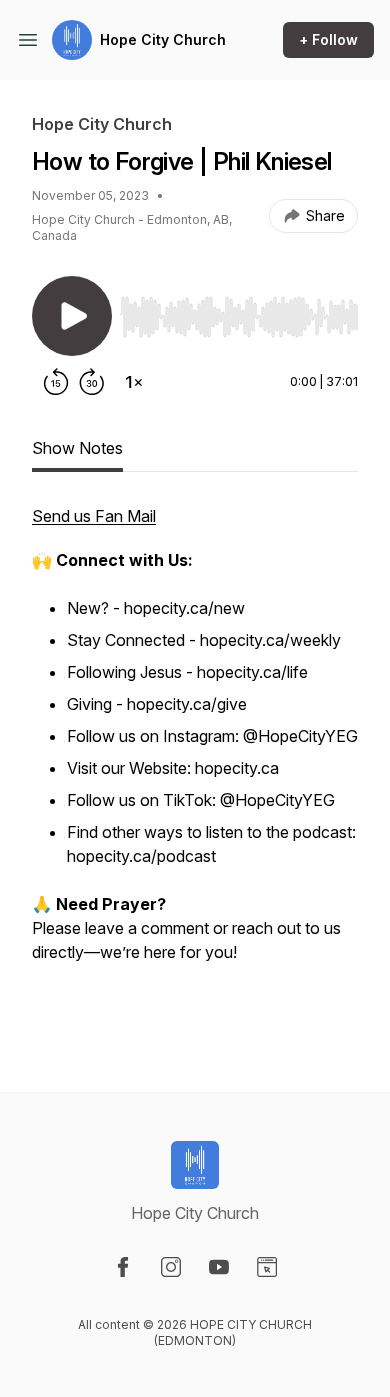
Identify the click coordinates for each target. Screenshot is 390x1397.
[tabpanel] (195, 766)
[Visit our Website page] (267, 1267)
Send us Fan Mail (94, 516)
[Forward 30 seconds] (92, 382)
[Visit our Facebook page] (123, 1267)
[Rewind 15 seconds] (56, 382)
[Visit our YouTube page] (219, 1267)
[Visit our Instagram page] (171, 1267)
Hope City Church (163, 39)
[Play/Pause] (72, 316)
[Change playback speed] (134, 382)
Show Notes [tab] (77, 448)
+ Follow (328, 39)
